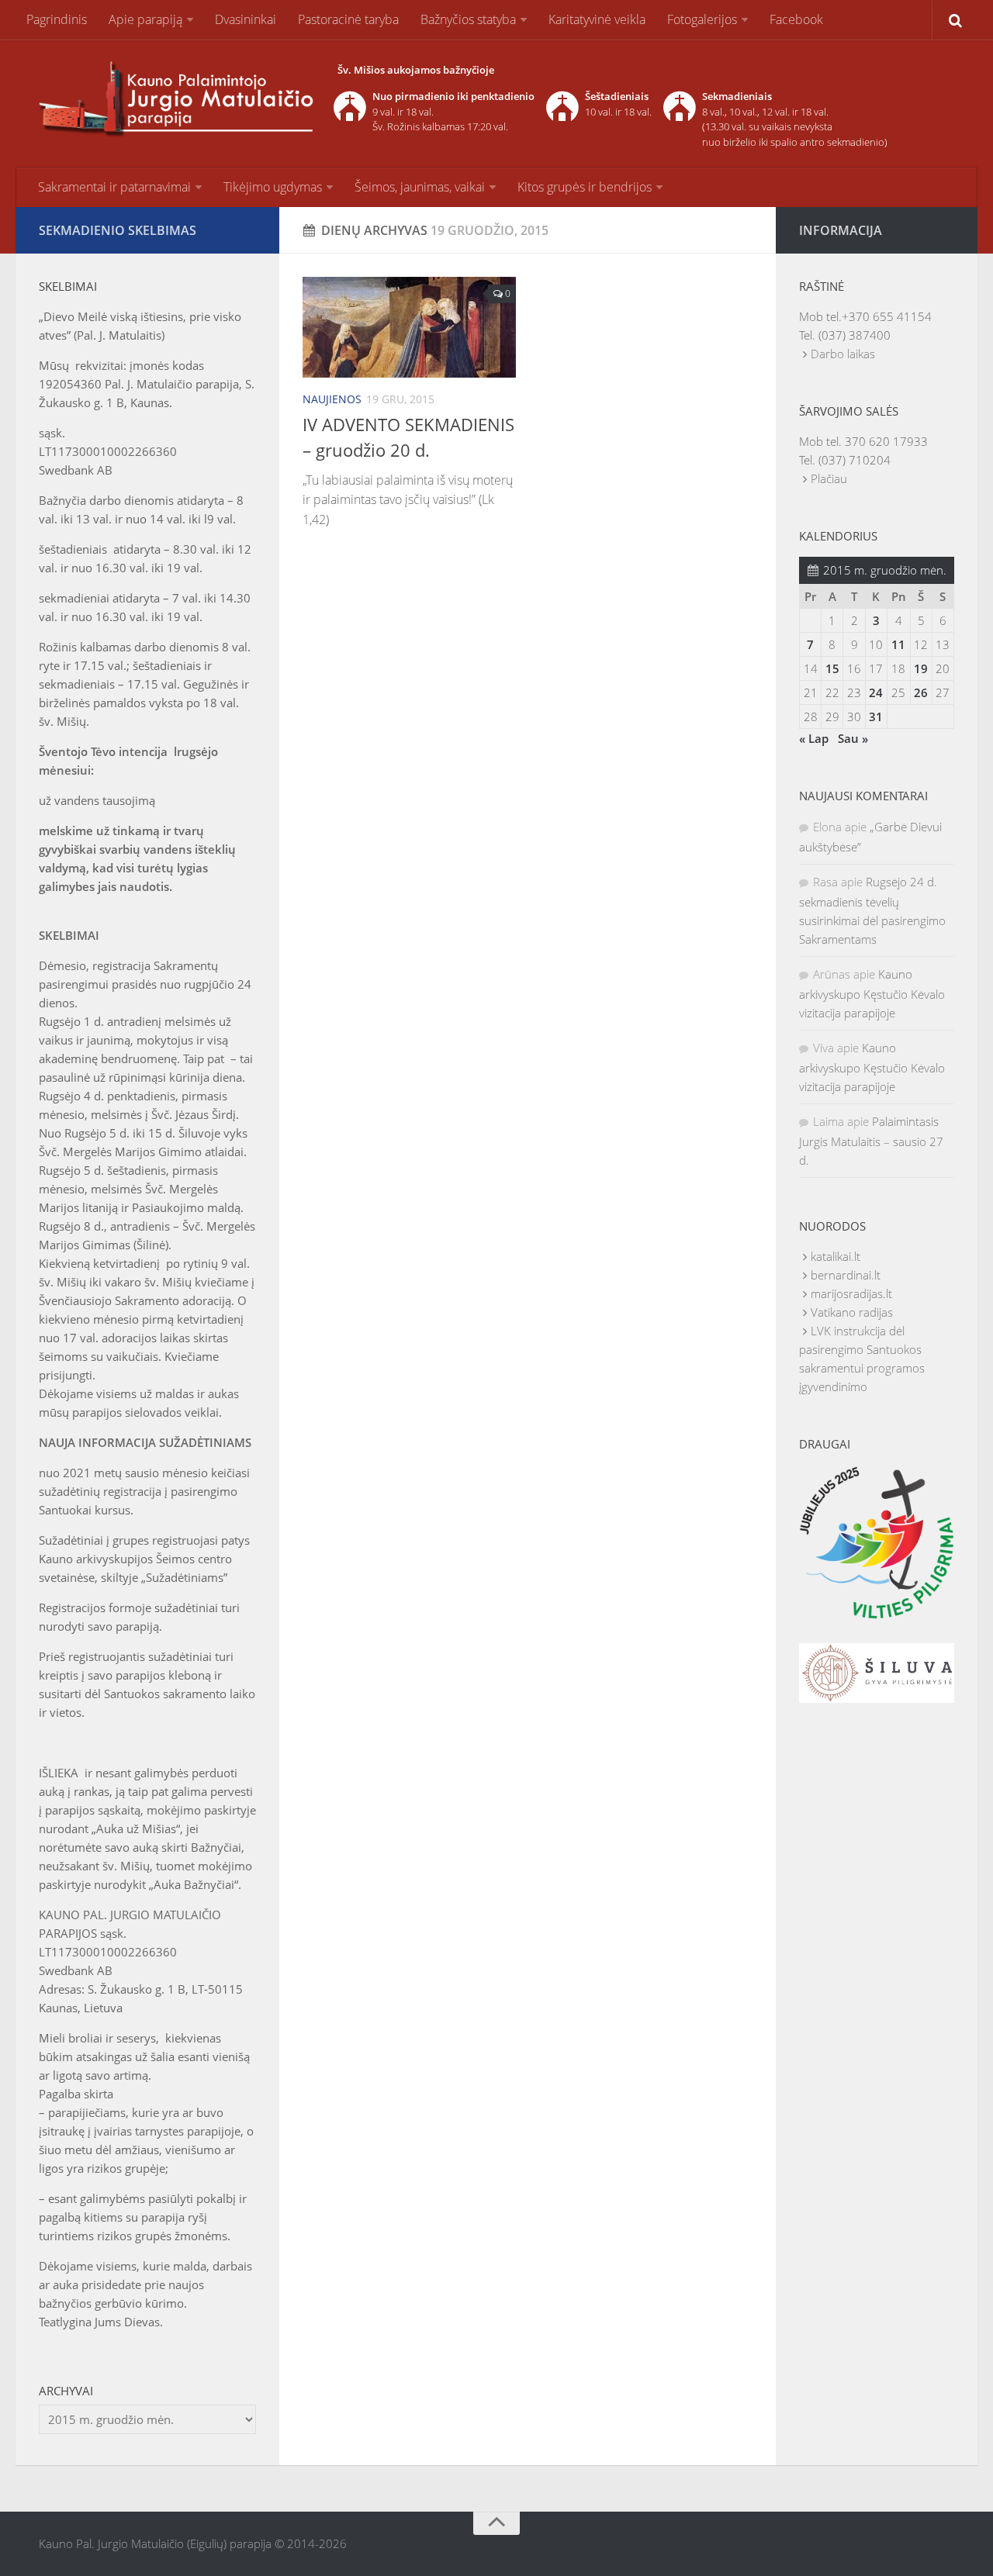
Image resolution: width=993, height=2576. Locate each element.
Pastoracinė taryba (348, 19)
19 (921, 668)
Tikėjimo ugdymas (273, 187)
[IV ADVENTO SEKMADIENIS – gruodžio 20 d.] (409, 327)
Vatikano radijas (852, 1312)
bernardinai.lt (846, 1275)
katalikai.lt (836, 1256)
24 (876, 692)
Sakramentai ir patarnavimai (114, 187)
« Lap (814, 738)
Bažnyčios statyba (468, 19)
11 (898, 644)
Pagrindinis (57, 19)
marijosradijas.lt (851, 1293)
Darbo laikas (843, 354)
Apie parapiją (145, 19)
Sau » (853, 738)
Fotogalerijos (702, 19)
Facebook (796, 19)
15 (832, 668)
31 (876, 717)
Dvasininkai (246, 19)
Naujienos (332, 399)
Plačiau (829, 478)
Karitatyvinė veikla (597, 19)
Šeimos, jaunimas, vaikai (420, 187)
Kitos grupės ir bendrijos (585, 187)
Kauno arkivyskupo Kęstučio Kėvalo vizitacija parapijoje (872, 993)
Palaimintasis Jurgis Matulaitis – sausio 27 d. (871, 1141)
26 (921, 692)
